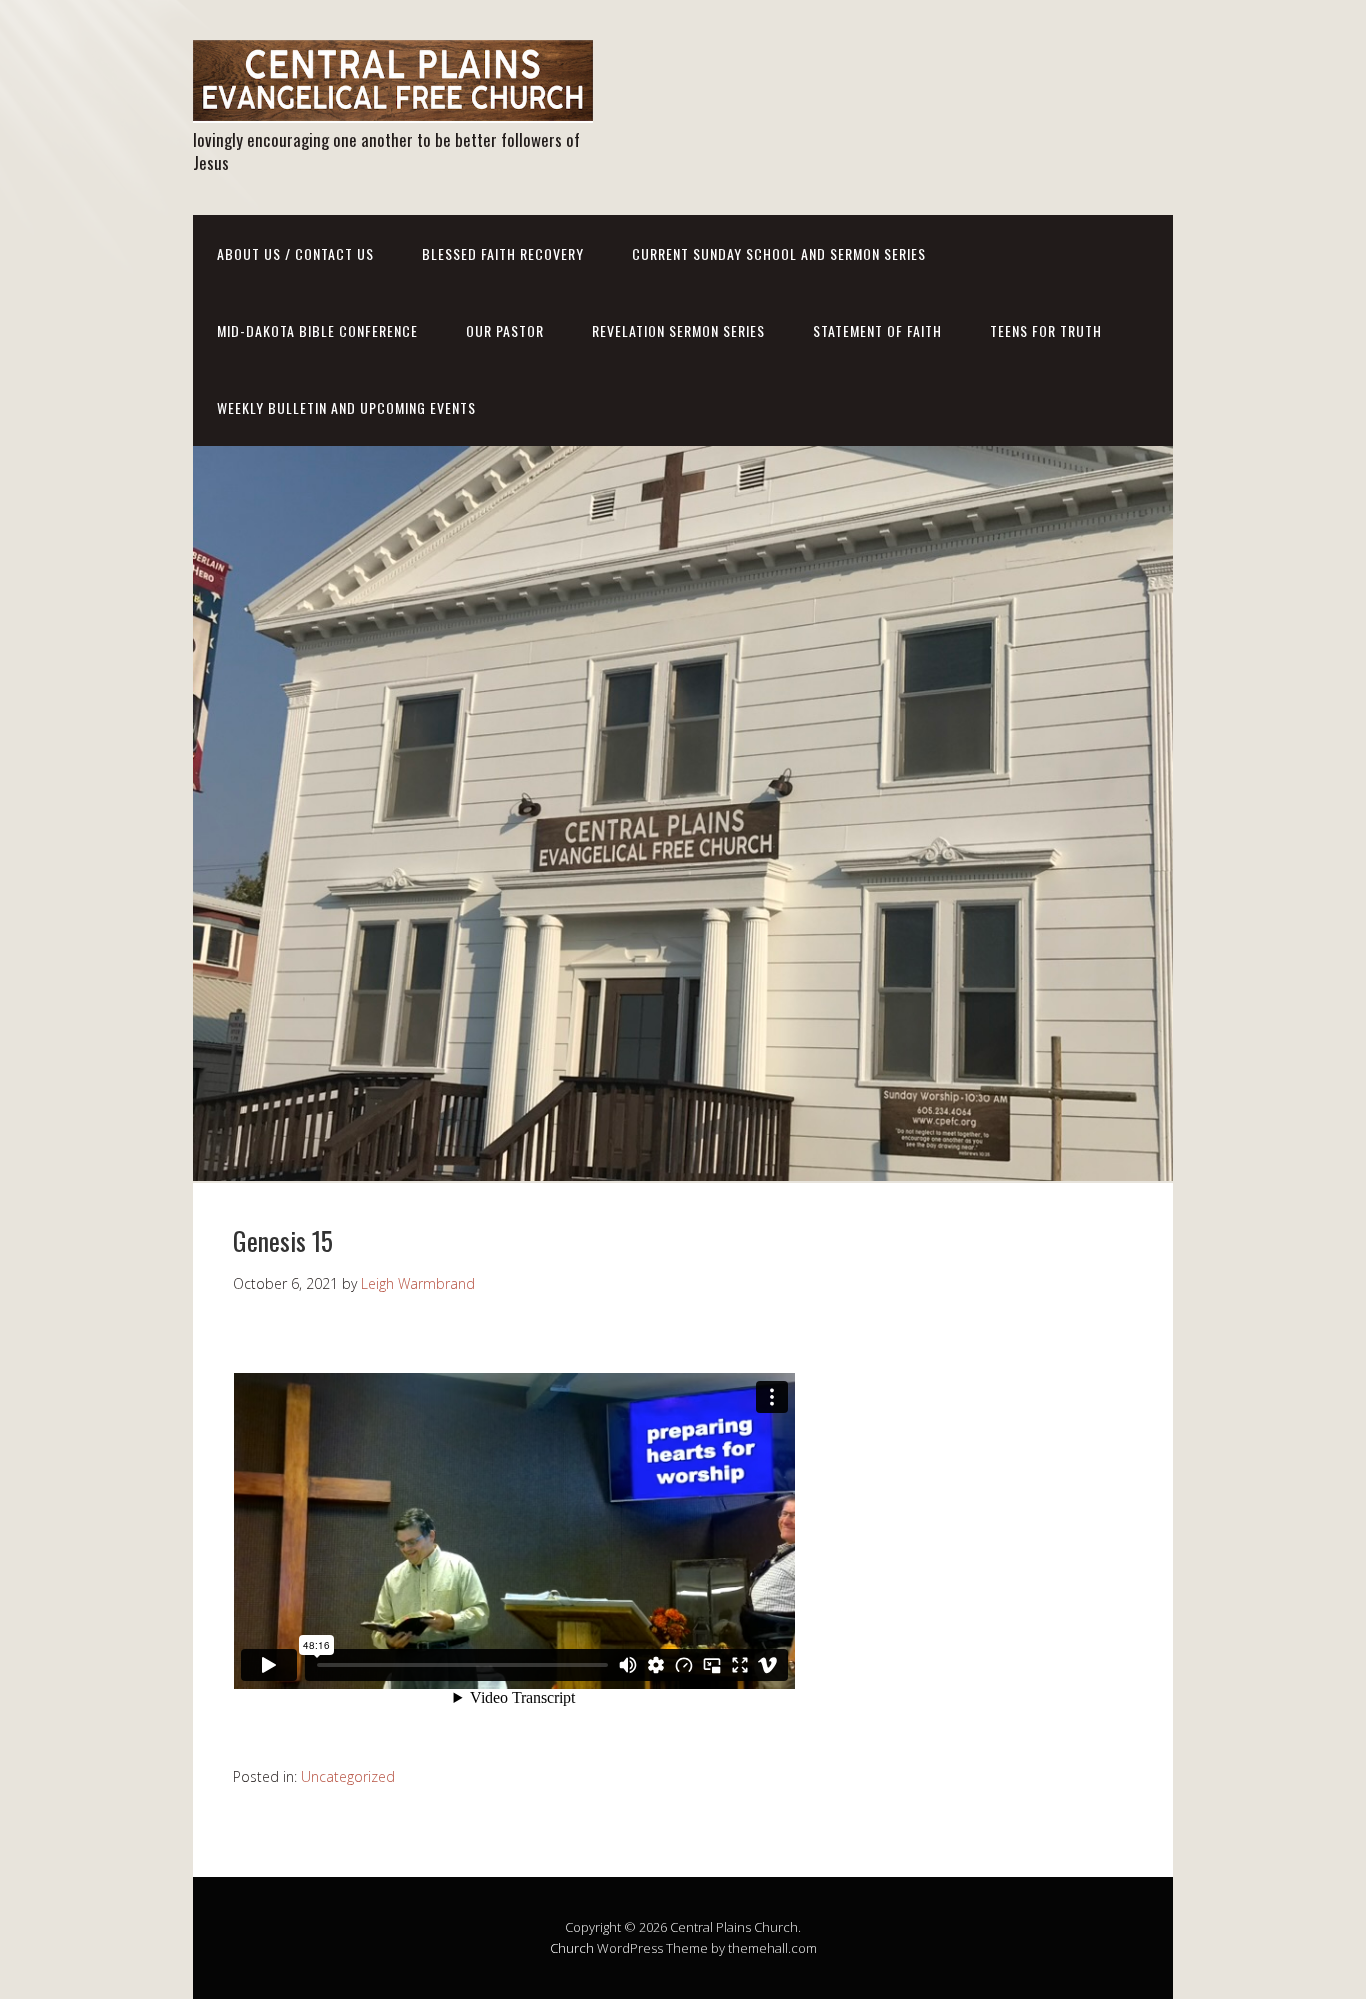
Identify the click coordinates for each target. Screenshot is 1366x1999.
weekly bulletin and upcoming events (346, 407)
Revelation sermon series (678, 330)
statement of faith (877, 330)
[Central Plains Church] (393, 105)
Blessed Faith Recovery (503, 253)
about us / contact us (295, 253)
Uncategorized (348, 1776)
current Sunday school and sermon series (779, 253)
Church (572, 1948)
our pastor (505, 330)
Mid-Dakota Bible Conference (317, 330)
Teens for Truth (1046, 330)
